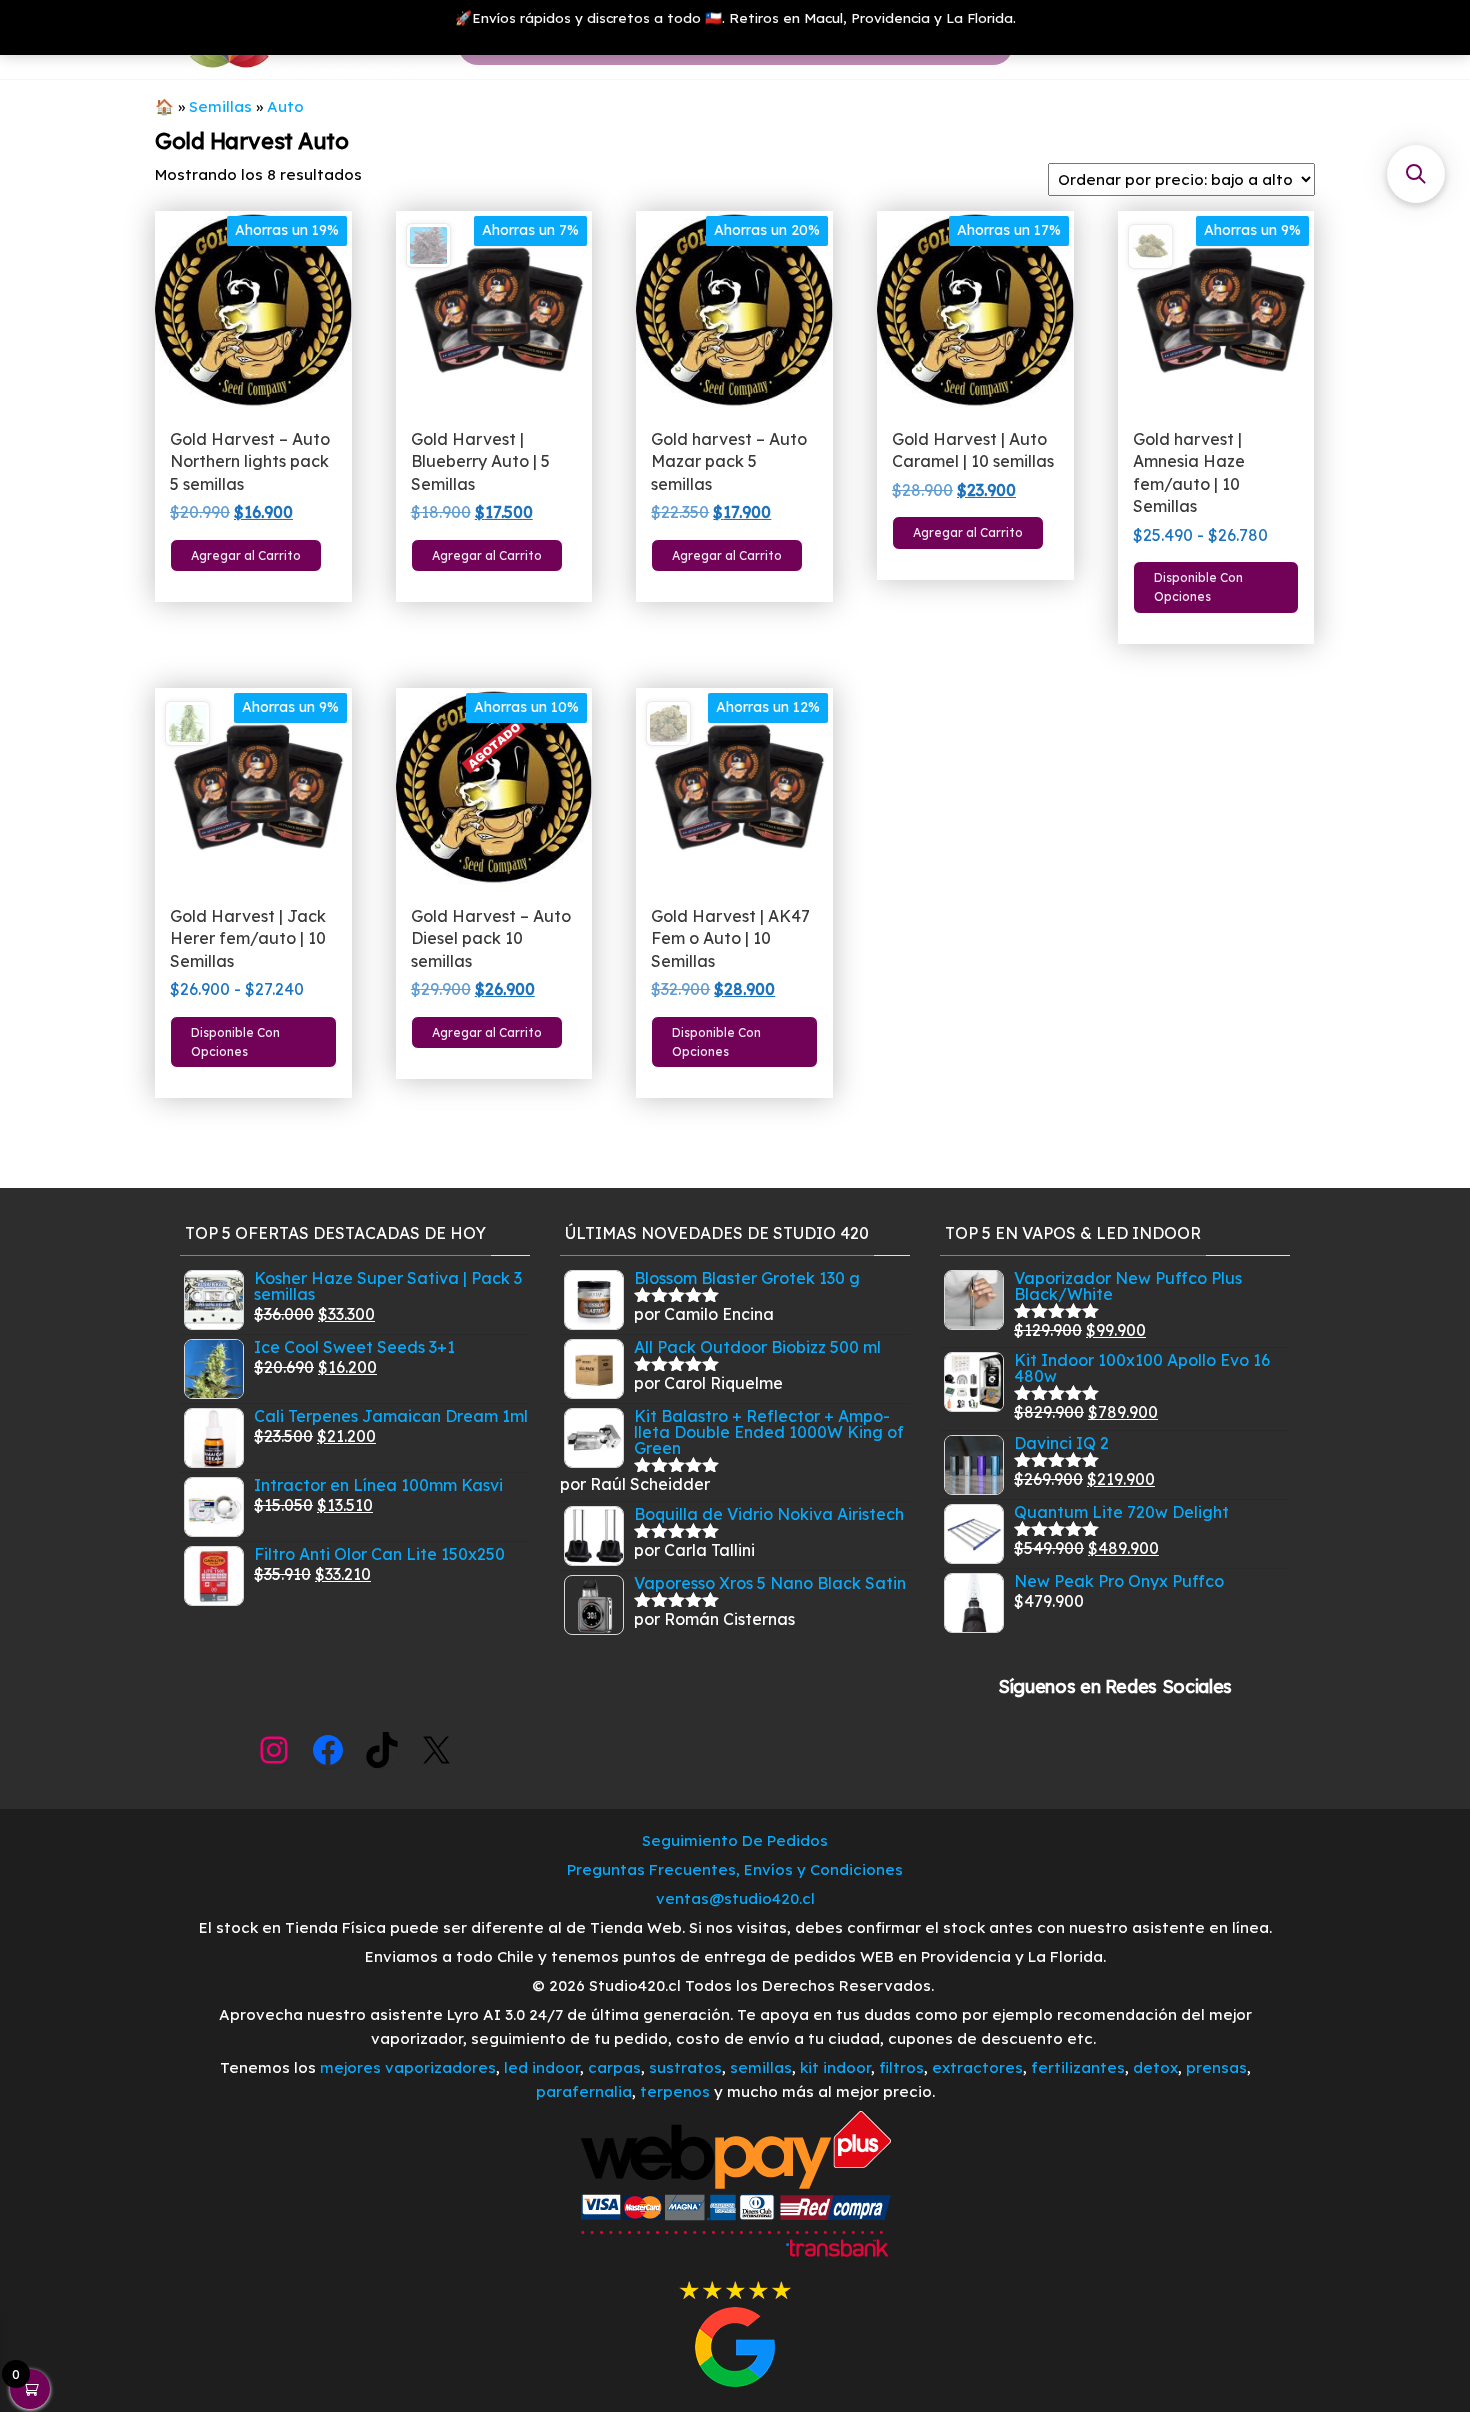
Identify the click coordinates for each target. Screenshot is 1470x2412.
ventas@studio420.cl (735, 1898)
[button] (1416, 174)
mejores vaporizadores (408, 2067)
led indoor (542, 2067)
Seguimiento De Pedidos (735, 1840)
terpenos (673, 2091)
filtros (901, 2067)
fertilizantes (1078, 2067)
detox (1155, 2067)
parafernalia (584, 2091)
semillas (761, 2067)
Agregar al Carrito (246, 555)
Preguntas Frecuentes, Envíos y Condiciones (735, 1869)
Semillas (220, 106)
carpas (614, 2067)
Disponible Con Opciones (1198, 587)
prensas (1216, 2067)
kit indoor (835, 2067)
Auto (285, 106)
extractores (977, 2067)
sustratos (685, 2067)
